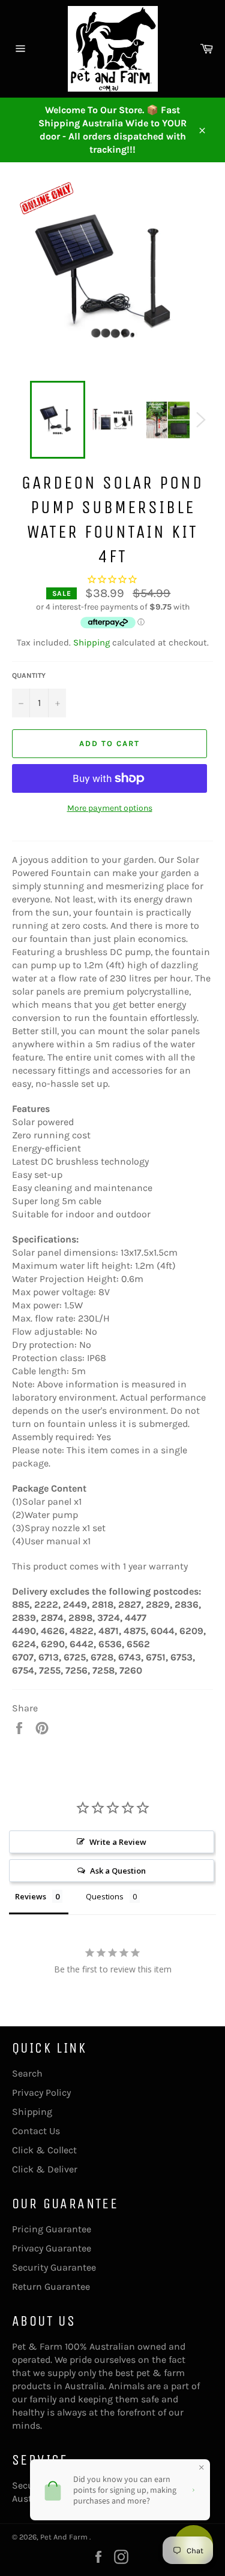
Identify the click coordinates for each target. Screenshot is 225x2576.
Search (27, 2073)
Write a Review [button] (118, 1842)
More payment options (110, 808)
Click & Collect (44, 2150)
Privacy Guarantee (52, 2248)
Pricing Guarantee (52, 2229)
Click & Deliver (45, 2169)
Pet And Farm (65, 2537)
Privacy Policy (41, 2092)
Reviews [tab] (31, 1896)
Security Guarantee (54, 2267)
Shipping (91, 643)
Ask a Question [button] (118, 1871)
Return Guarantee (51, 2286)
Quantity (29, 675)
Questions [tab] (105, 1896)
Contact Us (36, 2131)
